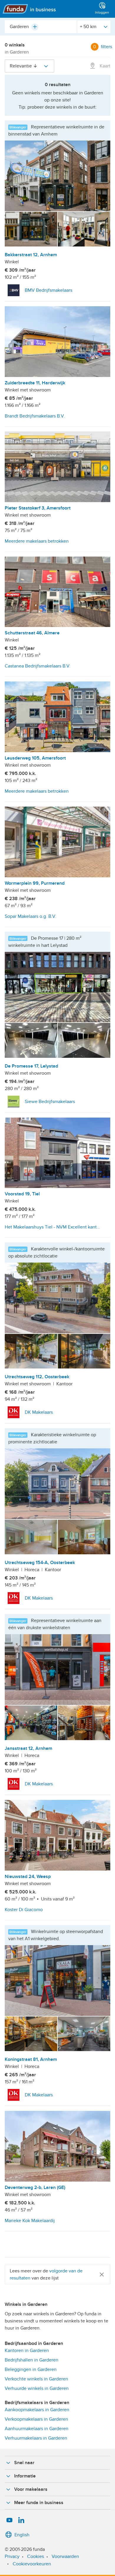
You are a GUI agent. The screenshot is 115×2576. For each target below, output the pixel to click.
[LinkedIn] (21, 2520)
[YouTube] (9, 2520)
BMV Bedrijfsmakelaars (49, 290)
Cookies (36, 2556)
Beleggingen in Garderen (31, 2369)
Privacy (12, 2556)
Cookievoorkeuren (32, 2564)
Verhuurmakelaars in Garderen (36, 2438)
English (22, 2535)
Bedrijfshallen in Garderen (32, 2360)
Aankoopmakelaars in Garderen (37, 2410)
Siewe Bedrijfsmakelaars (50, 1102)
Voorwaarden (65, 2556)
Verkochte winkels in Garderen (36, 2379)
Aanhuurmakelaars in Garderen (37, 2429)
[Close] (102, 2274)
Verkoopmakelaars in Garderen (36, 2419)
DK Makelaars (39, 1412)
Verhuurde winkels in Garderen (37, 2388)
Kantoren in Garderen (27, 2351)
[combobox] (41, 27)
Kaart (104, 66)
